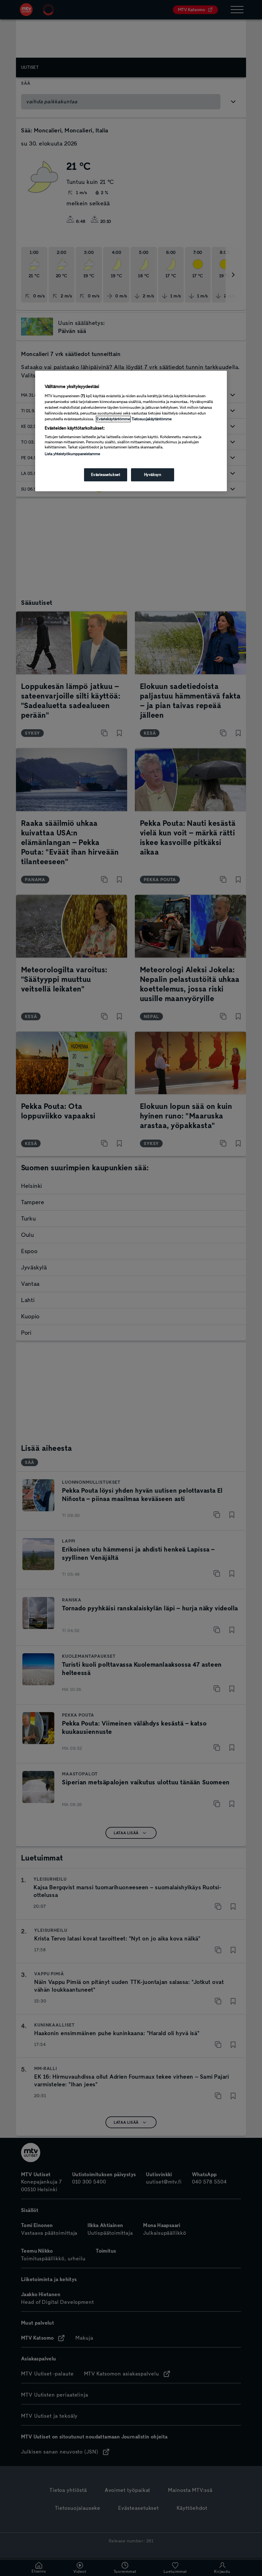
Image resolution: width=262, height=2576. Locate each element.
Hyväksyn (153, 475)
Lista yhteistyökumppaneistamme (72, 454)
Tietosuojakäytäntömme (152, 419)
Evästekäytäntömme (113, 419)
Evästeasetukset (106, 475)
